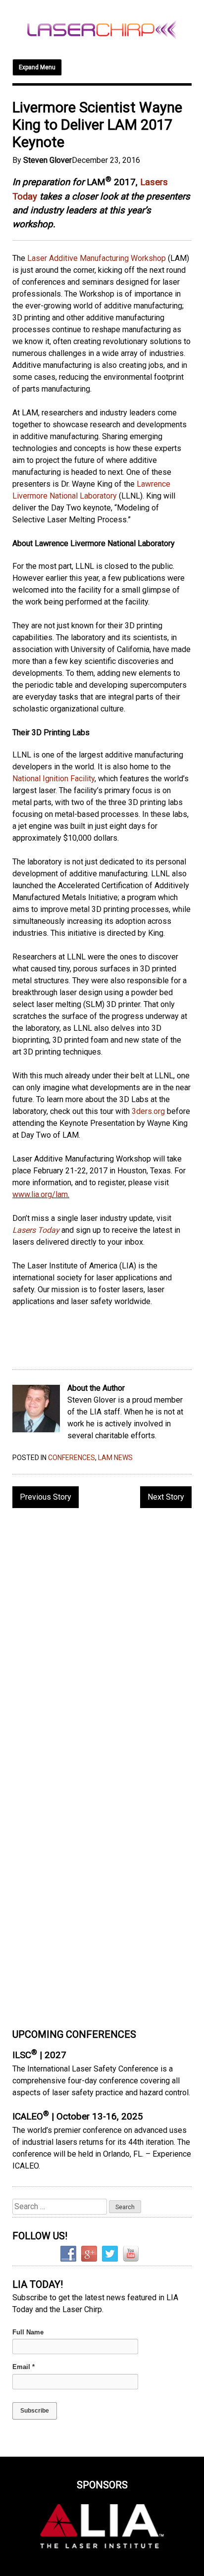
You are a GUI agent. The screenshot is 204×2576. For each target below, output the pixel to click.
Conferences (72, 1458)
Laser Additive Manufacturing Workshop (97, 258)
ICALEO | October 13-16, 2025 (78, 2117)
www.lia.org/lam (40, 1194)
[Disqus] (102, 1644)
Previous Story (46, 1497)
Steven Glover (48, 160)
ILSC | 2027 (39, 2055)
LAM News (115, 1458)
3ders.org (148, 1111)
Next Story (166, 1497)
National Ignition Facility (53, 779)
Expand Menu (37, 67)
